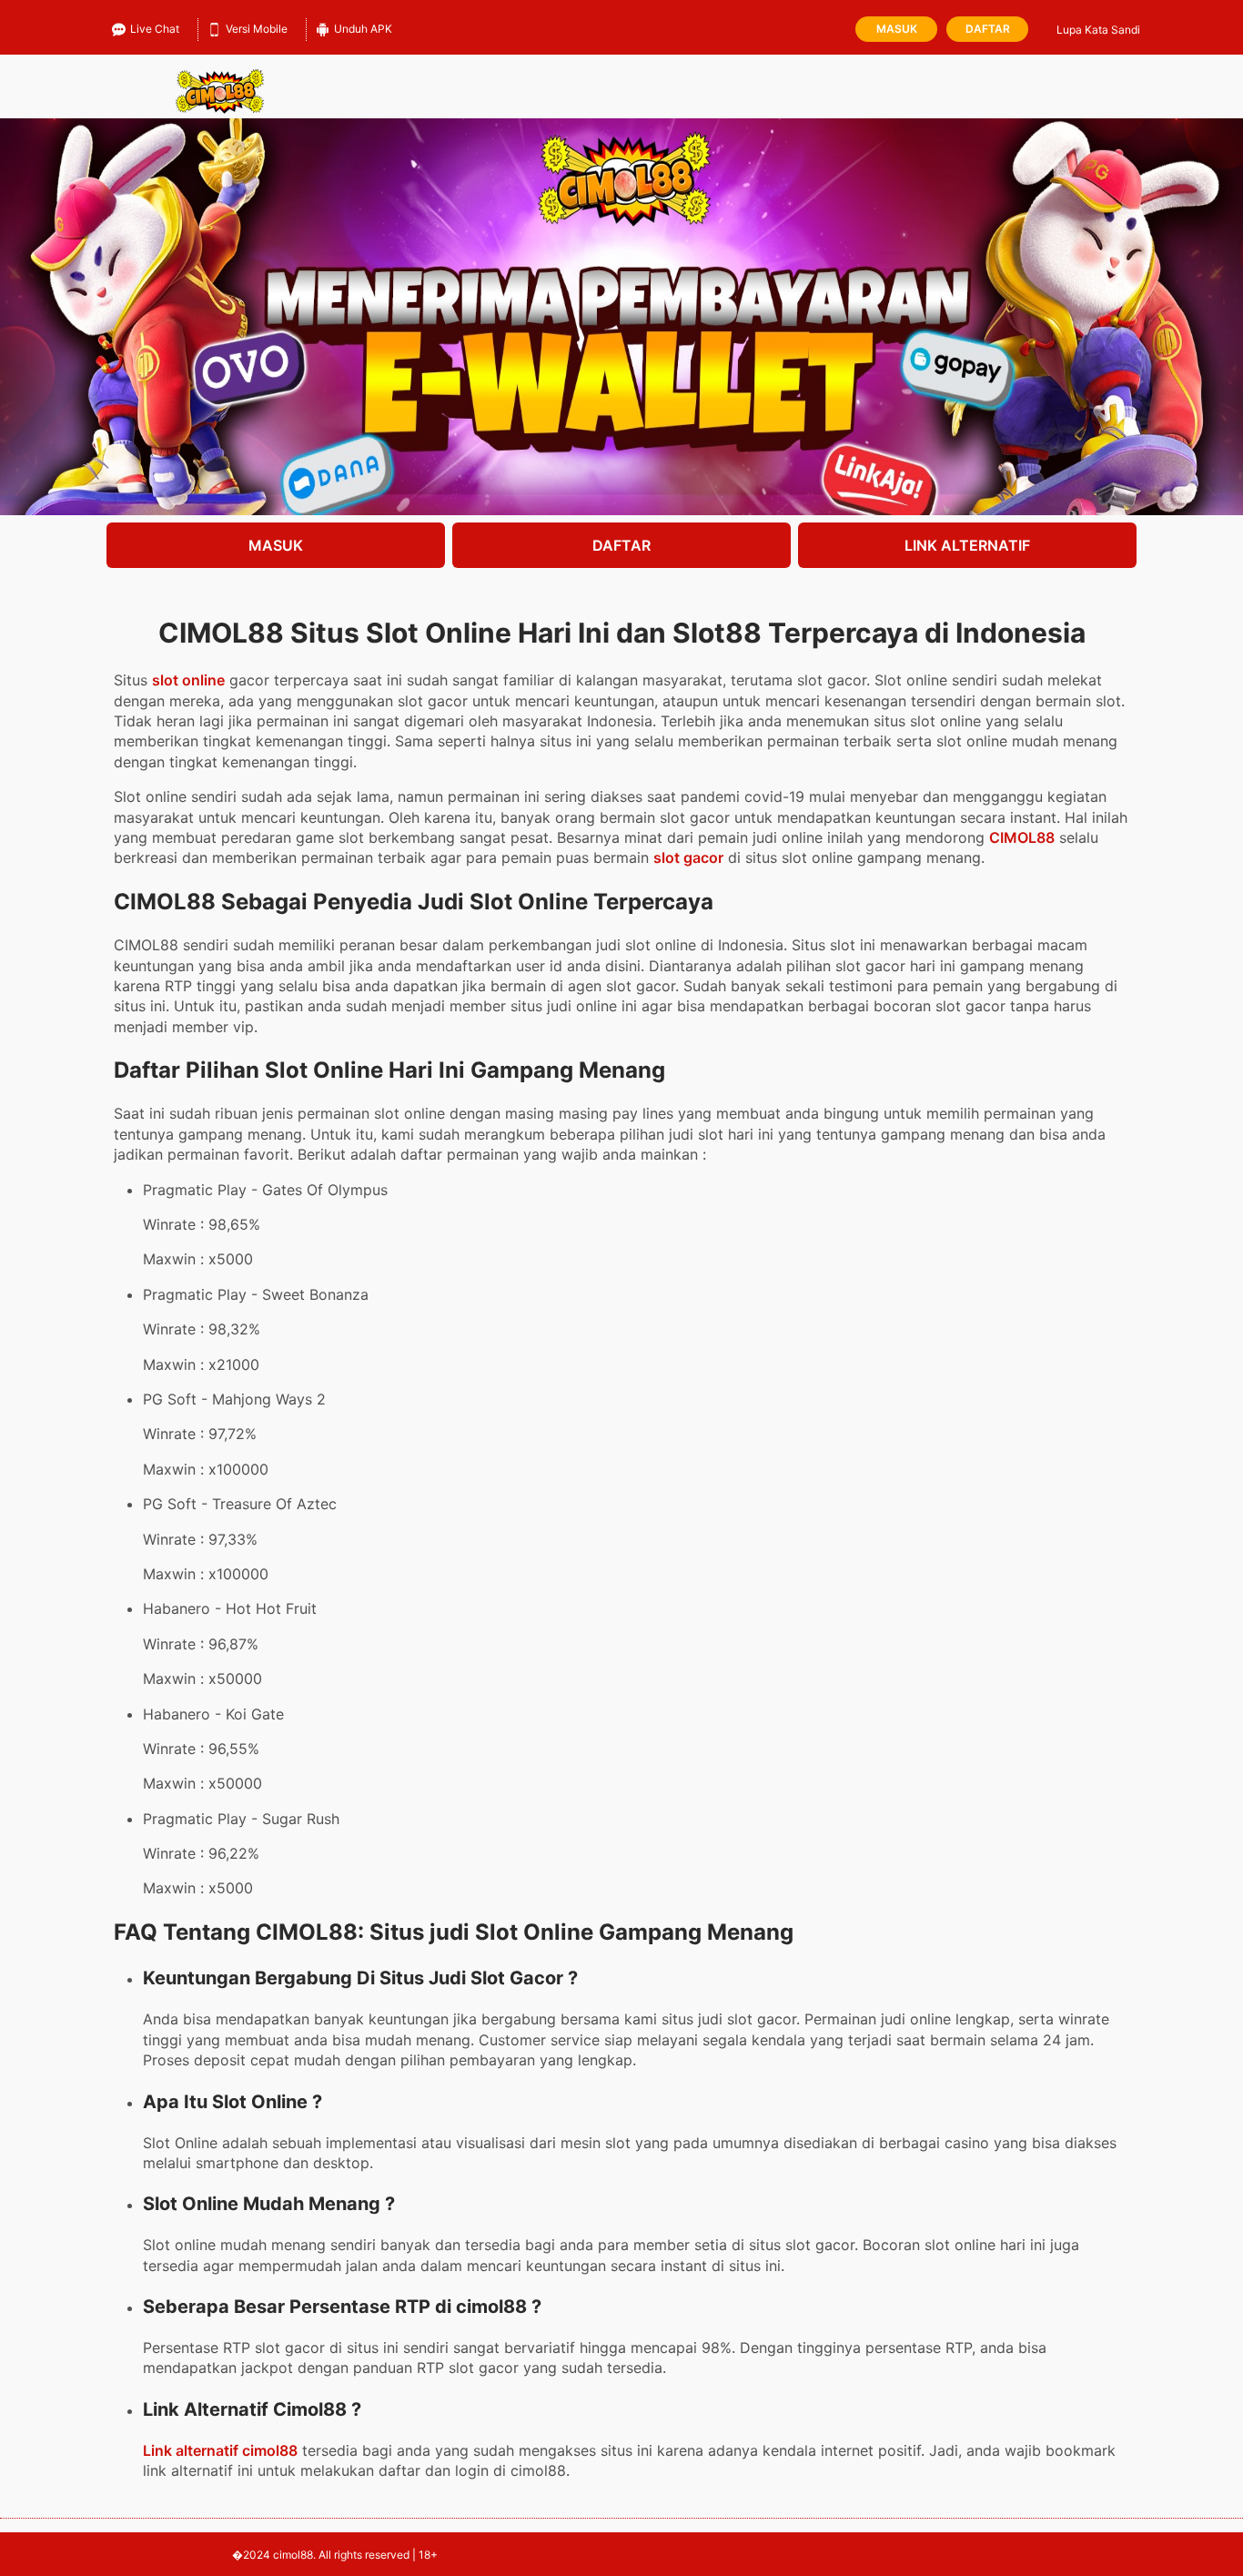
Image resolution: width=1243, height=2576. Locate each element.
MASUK (276, 545)
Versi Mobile (257, 29)
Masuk (897, 29)
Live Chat (155, 29)
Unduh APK (363, 29)
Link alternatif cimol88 (220, 2450)
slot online (188, 680)
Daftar (988, 29)
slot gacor (688, 857)
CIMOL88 (1022, 837)
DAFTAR (621, 545)
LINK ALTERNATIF (967, 545)
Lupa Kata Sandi (1098, 30)
